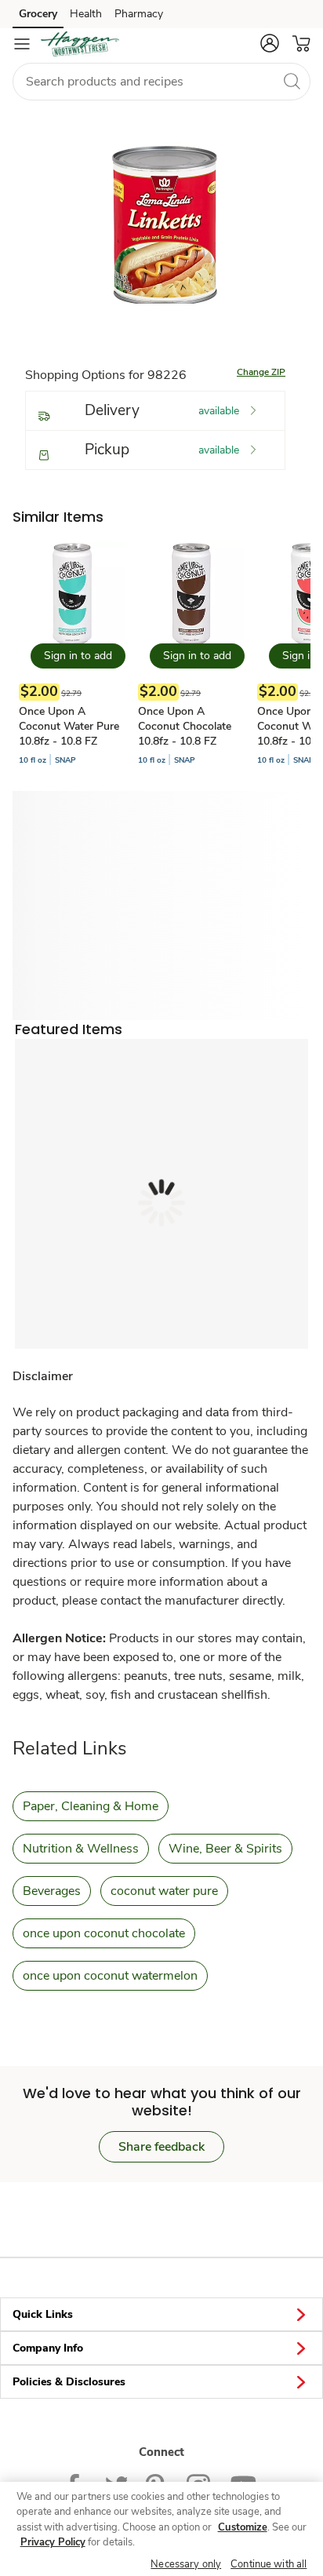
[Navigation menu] (22, 44)
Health (86, 14)
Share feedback (161, 2147)
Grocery (38, 14)
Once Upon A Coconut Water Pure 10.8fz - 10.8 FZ (69, 726)
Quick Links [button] (43, 2314)
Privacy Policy (53, 2542)
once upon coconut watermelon (110, 1976)
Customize (243, 2527)
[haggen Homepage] (80, 44)
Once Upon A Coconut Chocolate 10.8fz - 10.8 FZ (185, 726)
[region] (161, 2529)
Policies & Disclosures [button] (69, 2382)
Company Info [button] (48, 2348)
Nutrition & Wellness (81, 1849)
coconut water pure (164, 1891)
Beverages (52, 1891)
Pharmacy (139, 14)
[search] (292, 81)
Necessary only (186, 2564)
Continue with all (269, 2564)
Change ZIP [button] (261, 372)
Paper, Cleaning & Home (91, 1806)
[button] (270, 43)
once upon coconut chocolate (104, 1933)
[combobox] (161, 82)
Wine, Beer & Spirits (225, 1849)
